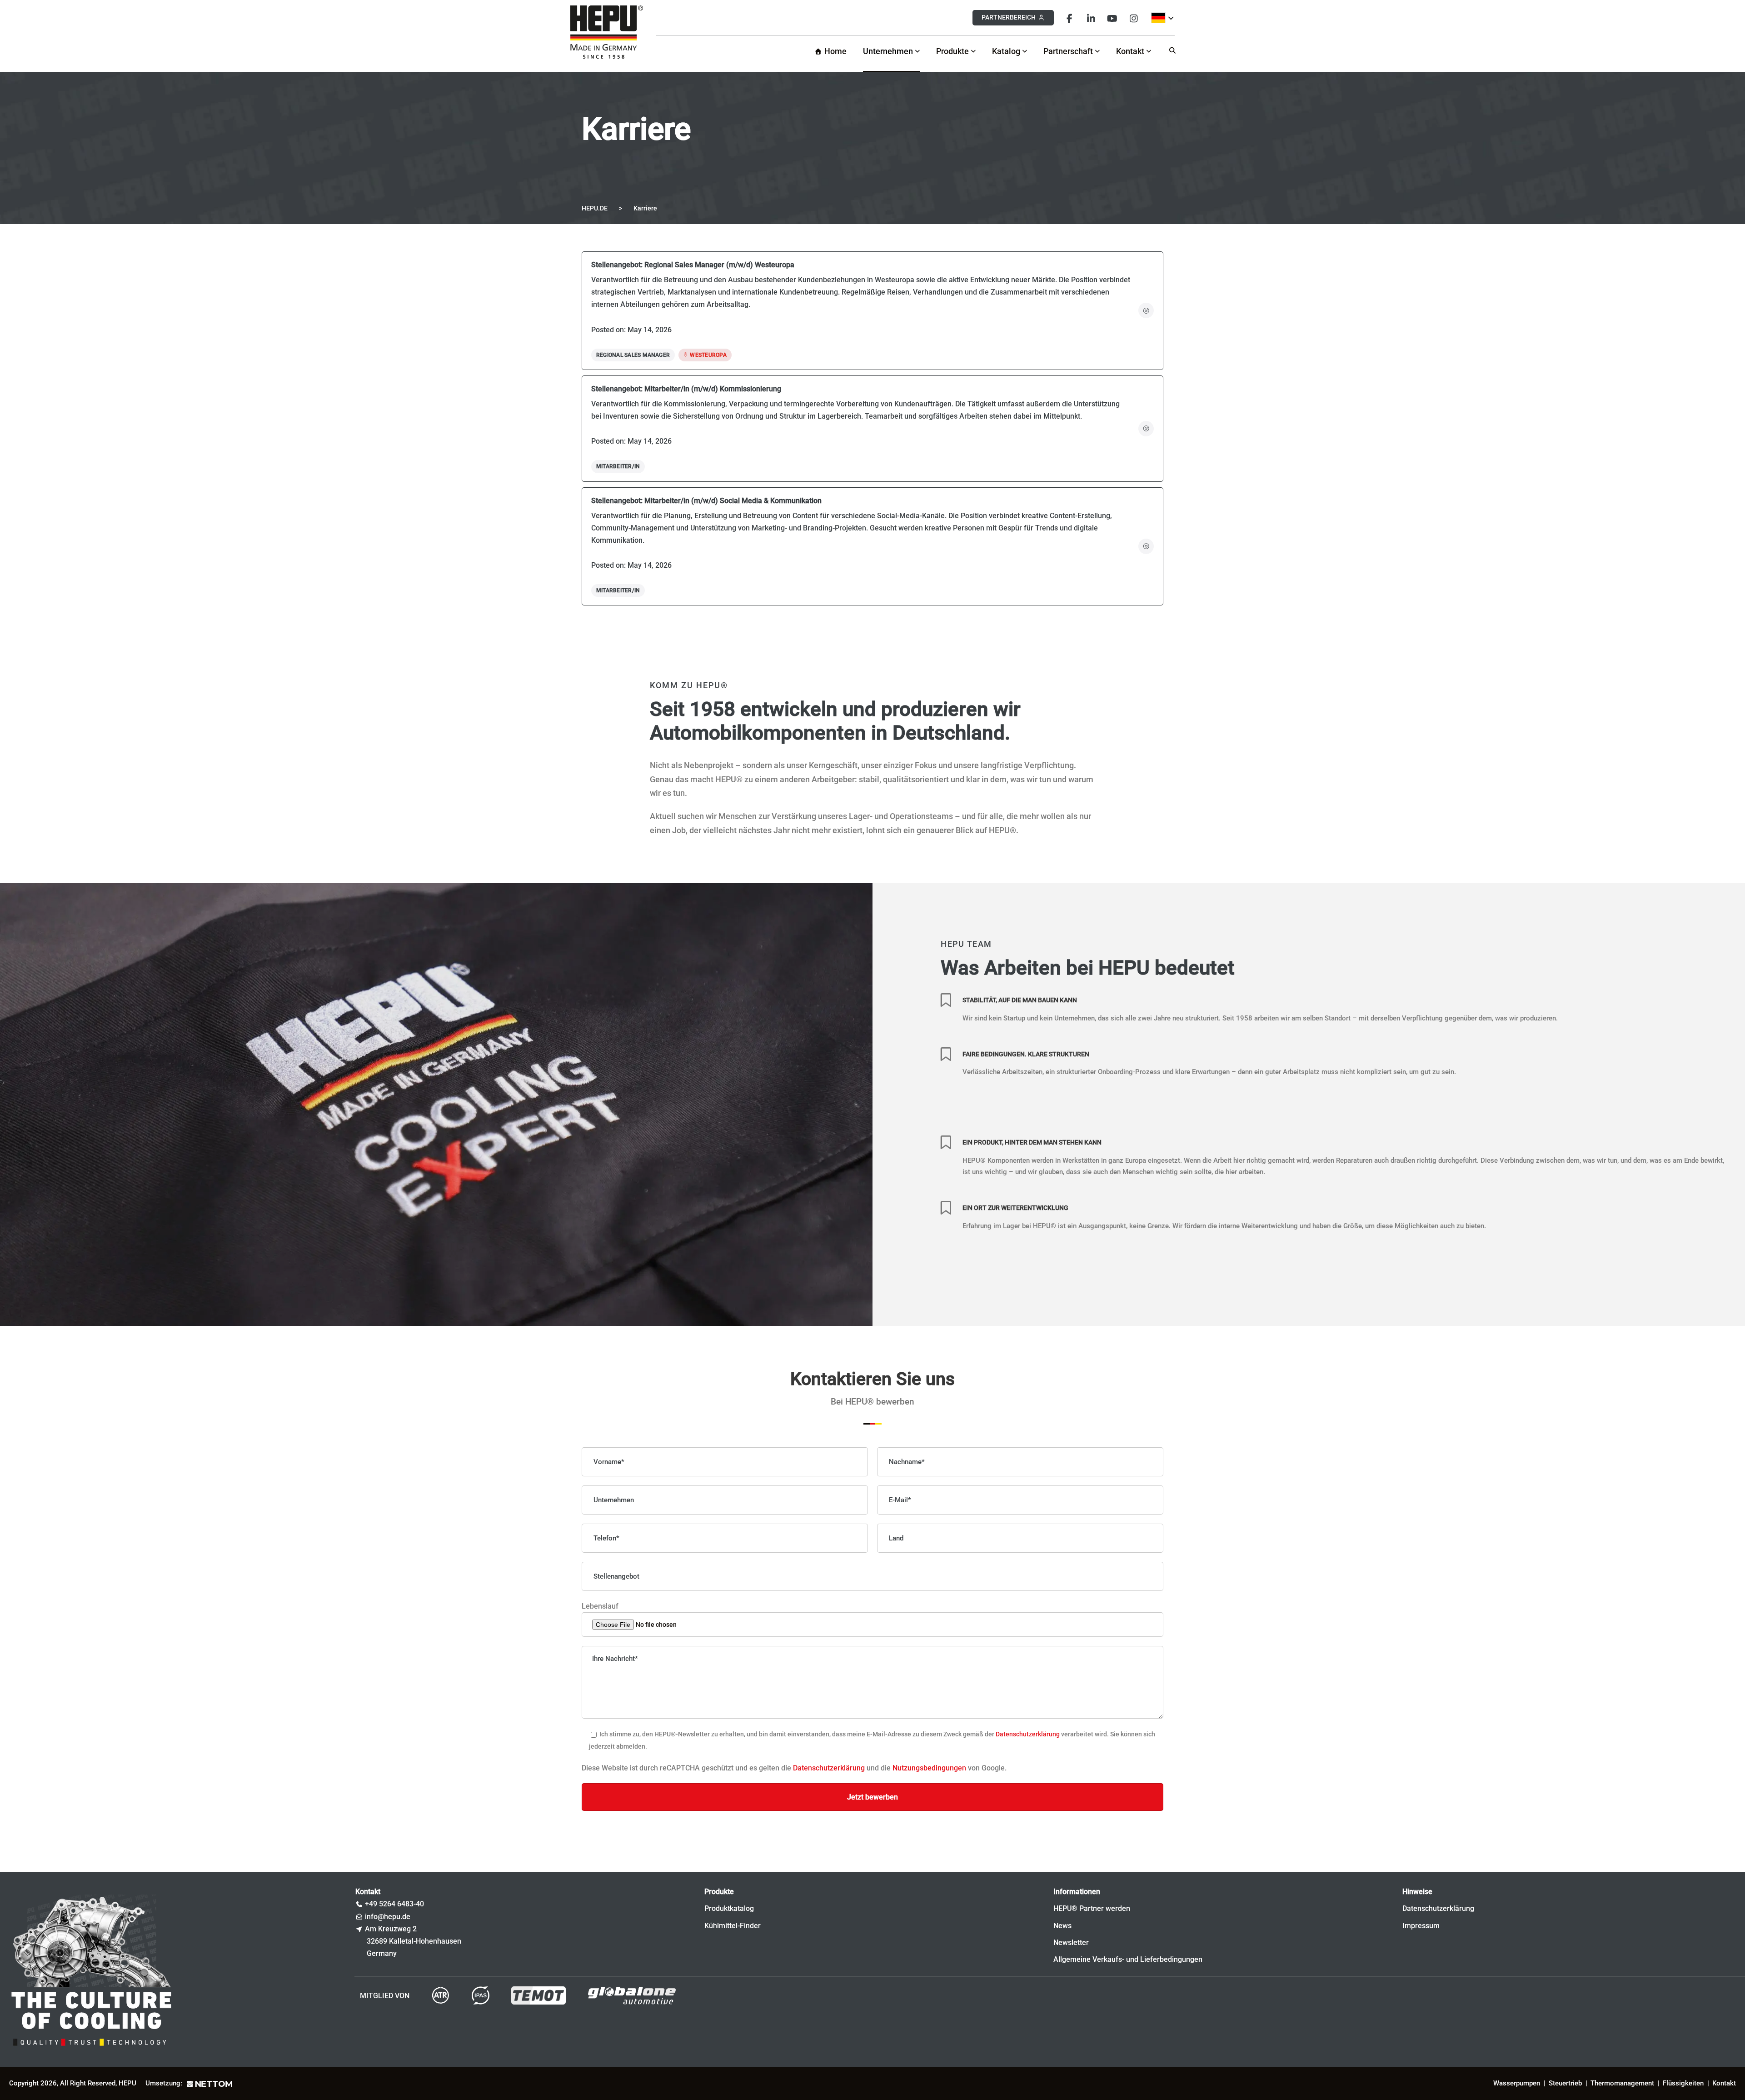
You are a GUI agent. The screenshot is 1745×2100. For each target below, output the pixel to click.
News (1062, 1926)
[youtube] (1112, 17)
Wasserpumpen (1517, 2083)
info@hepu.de (388, 1917)
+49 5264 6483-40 (394, 1904)
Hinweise (1417, 1892)
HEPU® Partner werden (1092, 1908)
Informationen (1077, 1892)
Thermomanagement (1622, 2083)
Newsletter (1071, 1942)
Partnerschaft (1068, 51)
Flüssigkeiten (1683, 2083)
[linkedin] (1091, 17)
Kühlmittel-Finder (733, 1926)
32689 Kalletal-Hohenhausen (414, 1941)
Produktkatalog (729, 1908)
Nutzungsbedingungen (929, 1768)
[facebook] (1069, 17)
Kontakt (1130, 51)
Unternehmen (888, 51)
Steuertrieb (1565, 2083)
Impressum (1421, 1926)
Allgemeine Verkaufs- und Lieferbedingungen (1128, 1959)
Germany (382, 1953)
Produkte (952, 51)
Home (835, 51)
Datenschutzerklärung (1028, 1735)
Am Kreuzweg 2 (391, 1929)
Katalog (1006, 51)
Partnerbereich (1009, 17)
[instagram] (1134, 17)
